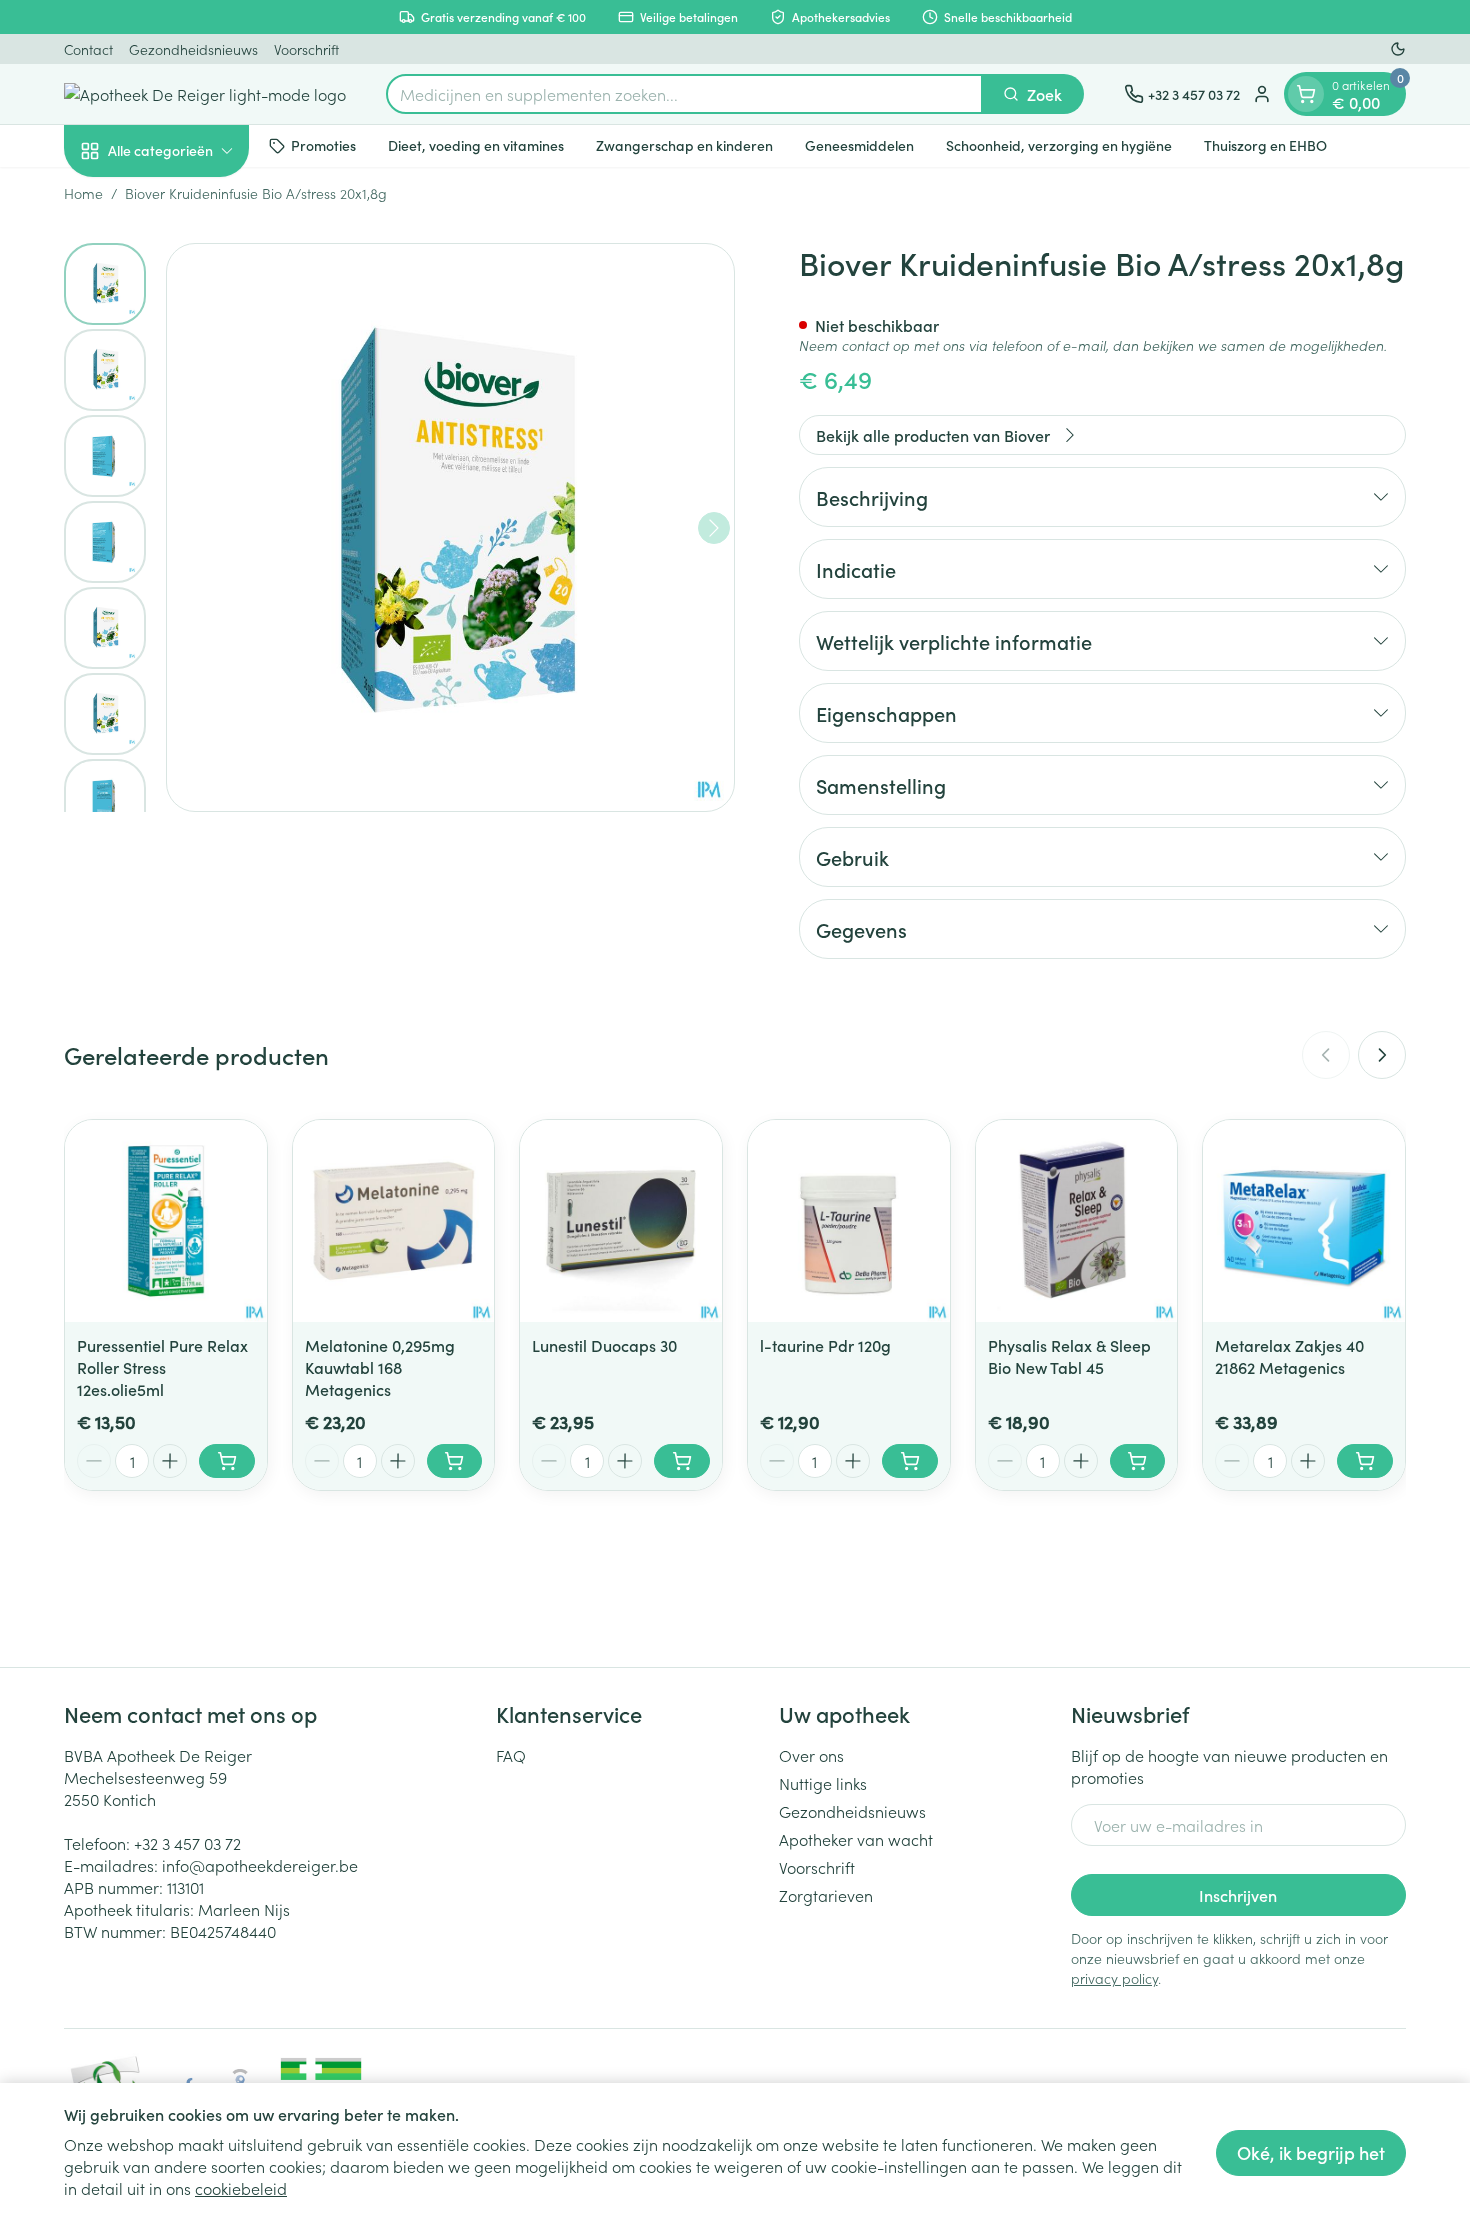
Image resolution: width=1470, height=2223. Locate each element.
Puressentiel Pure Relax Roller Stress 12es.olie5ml (162, 1367)
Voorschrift (306, 49)
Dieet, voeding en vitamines (476, 145)
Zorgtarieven (826, 1895)
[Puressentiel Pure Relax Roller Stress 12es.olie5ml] (166, 1221)
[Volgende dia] (1382, 1055)
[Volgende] (714, 528)
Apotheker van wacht (856, 1839)
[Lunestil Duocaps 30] (621, 1221)
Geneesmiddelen (859, 145)
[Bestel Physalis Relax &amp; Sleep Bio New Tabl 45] (1138, 1461)
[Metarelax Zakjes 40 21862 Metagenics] (1304, 1221)
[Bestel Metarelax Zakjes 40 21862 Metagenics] (1365, 1461)
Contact (88, 49)
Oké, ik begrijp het (1311, 2152)
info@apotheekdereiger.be (260, 1865)
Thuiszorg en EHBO (1265, 145)
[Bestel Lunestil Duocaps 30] (682, 1461)
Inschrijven (1238, 1895)
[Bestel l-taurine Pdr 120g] (910, 1461)
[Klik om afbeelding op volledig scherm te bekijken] (450, 527)
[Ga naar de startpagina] (205, 94)
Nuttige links (823, 1783)
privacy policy (1114, 1978)
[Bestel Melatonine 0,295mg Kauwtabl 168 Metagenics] (455, 1461)
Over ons (811, 1755)
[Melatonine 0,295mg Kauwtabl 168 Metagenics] (394, 1221)
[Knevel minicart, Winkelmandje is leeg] (1306, 94)
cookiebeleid (241, 2188)
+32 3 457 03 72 (187, 1843)
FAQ (511, 1755)
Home (83, 193)
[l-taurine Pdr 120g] (849, 1221)
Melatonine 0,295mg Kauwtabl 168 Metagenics (380, 1367)
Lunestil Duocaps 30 (604, 1345)
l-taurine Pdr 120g (825, 1345)
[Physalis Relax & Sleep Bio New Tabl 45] (1077, 1221)
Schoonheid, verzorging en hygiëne (1059, 145)
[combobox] (684, 94)
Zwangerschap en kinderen (684, 145)
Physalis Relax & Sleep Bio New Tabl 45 (1069, 1356)
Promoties (323, 145)
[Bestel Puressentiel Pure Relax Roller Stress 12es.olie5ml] (227, 1461)
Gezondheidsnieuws (193, 49)
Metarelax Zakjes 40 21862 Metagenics (1289, 1356)
